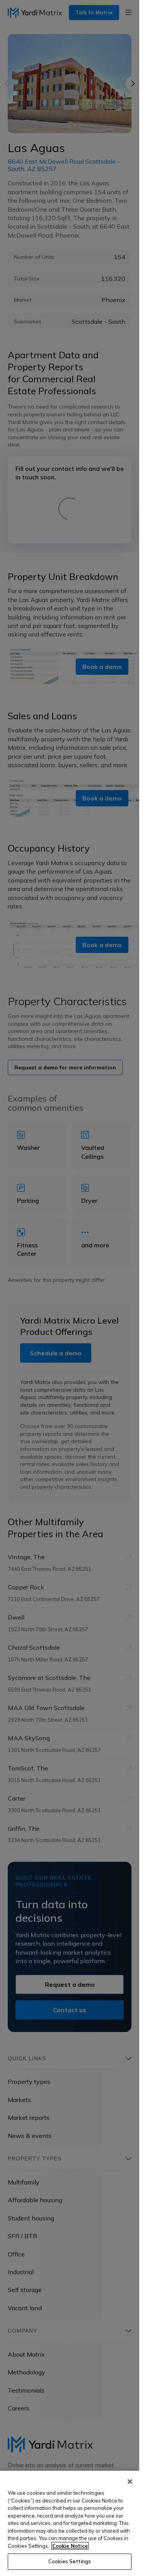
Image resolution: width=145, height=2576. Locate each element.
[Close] (130, 2482)
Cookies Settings (70, 2561)
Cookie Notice (70, 2546)
